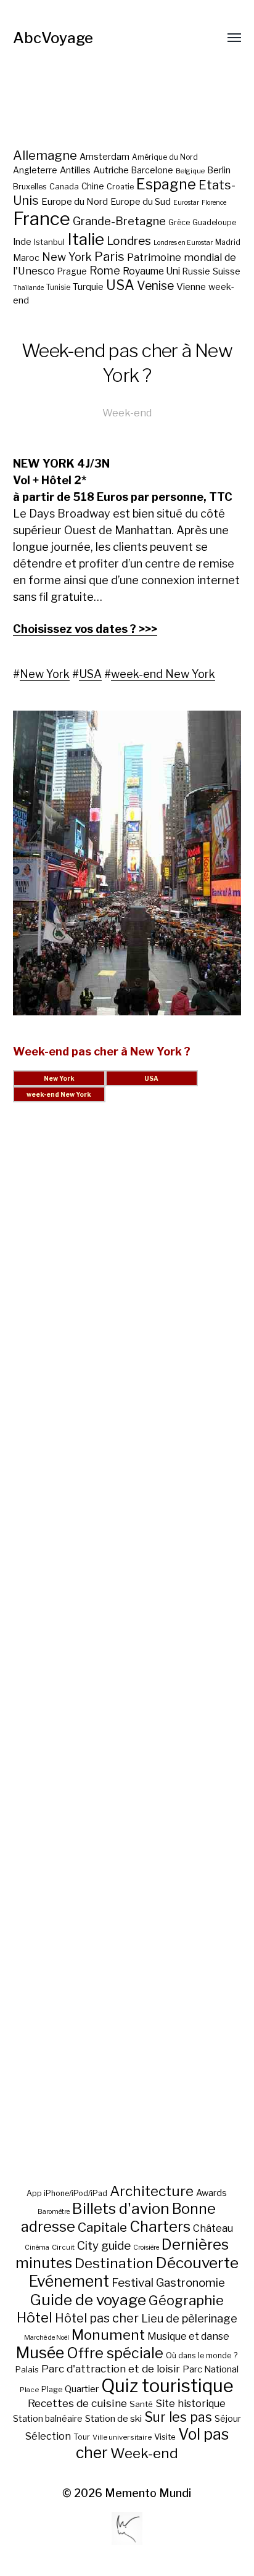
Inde (22, 242)
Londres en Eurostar (183, 243)
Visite (165, 2437)
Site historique (190, 2403)
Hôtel (35, 2318)
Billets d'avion (121, 2209)
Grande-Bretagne (119, 221)
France (42, 219)
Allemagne (45, 155)
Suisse (227, 271)
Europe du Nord (75, 201)
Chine (93, 186)
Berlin (219, 170)
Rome (105, 270)
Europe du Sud (141, 202)
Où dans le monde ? (202, 2355)
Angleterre (35, 170)
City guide (104, 2246)
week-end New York (163, 674)
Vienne (191, 287)
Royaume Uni (151, 271)
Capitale (102, 2227)
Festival (133, 2283)
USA (120, 285)
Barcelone (152, 170)
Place (29, 2390)
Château (213, 2228)
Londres (129, 241)
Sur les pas (178, 2417)
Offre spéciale (115, 2353)
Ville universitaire (122, 2437)
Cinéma (37, 2248)
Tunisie (58, 287)
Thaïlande (28, 288)
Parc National (211, 2369)
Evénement (69, 2281)
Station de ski (113, 2418)
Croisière (146, 2248)
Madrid (228, 242)
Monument (108, 2335)
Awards (211, 2193)
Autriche (111, 170)
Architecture (152, 2191)
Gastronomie (190, 2283)
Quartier (82, 2389)
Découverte (197, 2263)
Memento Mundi (148, 2493)
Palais (27, 2369)
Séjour (228, 2419)
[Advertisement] (127, 1658)
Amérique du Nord (165, 157)
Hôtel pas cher (97, 2318)
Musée (40, 2353)
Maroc (26, 258)
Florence (214, 203)
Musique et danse (188, 2336)
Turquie (88, 287)
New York (67, 257)
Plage (52, 2389)
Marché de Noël (47, 2338)
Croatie (120, 187)
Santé (141, 2404)
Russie (196, 271)
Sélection (48, 2436)
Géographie (186, 2300)
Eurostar (186, 203)
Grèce (179, 222)
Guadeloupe (214, 222)
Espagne (166, 184)
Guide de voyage (88, 2300)
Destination (114, 2263)
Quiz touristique (167, 2386)
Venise (155, 286)
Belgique (190, 171)
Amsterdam (104, 156)
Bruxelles (30, 187)
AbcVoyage (53, 38)
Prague (72, 271)
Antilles (75, 170)
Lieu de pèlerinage (189, 2318)
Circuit (63, 2247)
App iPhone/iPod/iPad (67, 2193)
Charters (160, 2227)
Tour (82, 2437)
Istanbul (49, 242)
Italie (86, 239)
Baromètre (54, 2212)
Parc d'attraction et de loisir (111, 2369)
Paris (109, 256)
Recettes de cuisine (77, 2403)
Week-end (127, 413)
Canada (64, 187)
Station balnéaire (48, 2418)
